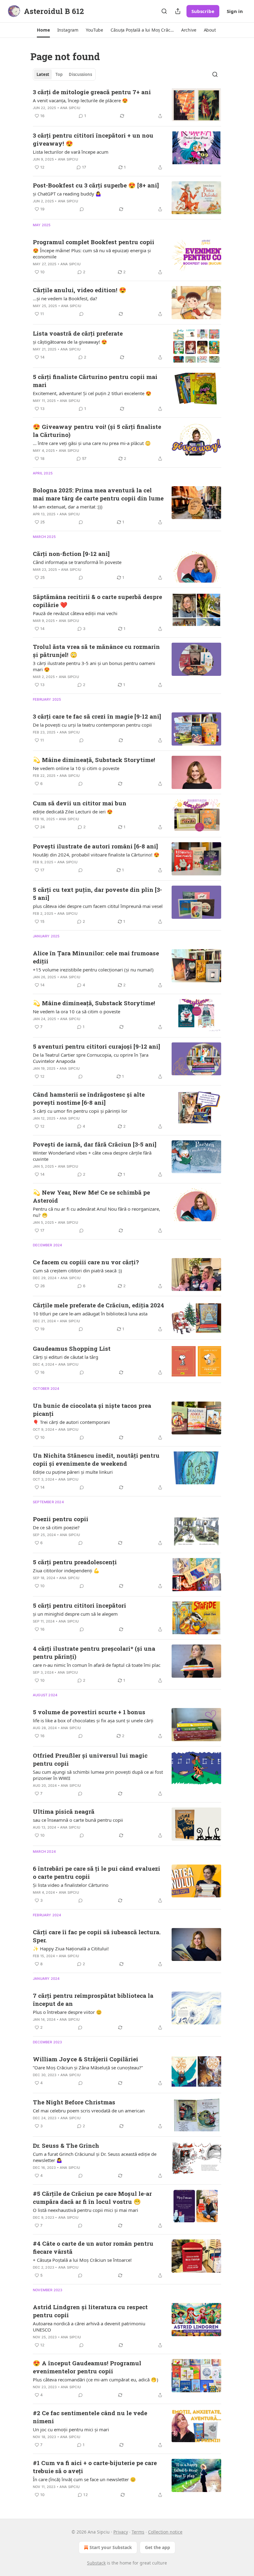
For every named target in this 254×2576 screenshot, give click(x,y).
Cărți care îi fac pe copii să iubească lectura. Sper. (97, 1936)
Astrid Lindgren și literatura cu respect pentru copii (90, 2311)
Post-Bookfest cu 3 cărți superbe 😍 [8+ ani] (96, 185)
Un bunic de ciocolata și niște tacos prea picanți (92, 1409)
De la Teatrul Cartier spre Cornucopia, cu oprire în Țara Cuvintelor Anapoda (91, 1058)
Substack (96, 2563)
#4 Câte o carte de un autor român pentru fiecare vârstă (93, 2247)
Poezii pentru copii (61, 1519)
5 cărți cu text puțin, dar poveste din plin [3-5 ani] (97, 894)
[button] (43, 30)
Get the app (158, 2547)
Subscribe (203, 11)
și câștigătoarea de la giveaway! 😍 (70, 342)
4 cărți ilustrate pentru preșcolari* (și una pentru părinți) (94, 1652)
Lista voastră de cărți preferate (78, 333)
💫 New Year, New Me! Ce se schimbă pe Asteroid (91, 1196)
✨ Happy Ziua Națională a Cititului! (71, 1949)
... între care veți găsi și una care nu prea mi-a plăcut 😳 (92, 443)
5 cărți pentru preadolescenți (75, 1562)
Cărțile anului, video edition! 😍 (80, 290)
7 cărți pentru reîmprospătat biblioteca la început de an (93, 1999)
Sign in (235, 11)
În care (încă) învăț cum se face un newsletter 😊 (84, 2479)
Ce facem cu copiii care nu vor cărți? (86, 1262)
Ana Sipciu (70, 108)
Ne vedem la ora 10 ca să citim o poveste (77, 1011)
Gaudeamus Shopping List (72, 1348)
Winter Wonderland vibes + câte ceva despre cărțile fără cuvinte (92, 1156)
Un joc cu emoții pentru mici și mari (71, 2429)
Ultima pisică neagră (64, 1811)
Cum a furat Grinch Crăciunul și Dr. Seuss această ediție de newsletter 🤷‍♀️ (95, 2157)
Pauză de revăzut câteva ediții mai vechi (75, 613)
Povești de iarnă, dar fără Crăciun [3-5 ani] (95, 1144)
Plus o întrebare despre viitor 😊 (67, 2012)
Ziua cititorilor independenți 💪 (66, 1570)
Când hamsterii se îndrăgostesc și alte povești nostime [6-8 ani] (89, 1098)
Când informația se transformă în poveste (77, 562)
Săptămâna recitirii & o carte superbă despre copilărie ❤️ (97, 601)
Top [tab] (59, 74)
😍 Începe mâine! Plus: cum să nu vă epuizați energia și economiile (92, 253)
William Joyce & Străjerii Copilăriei (85, 2059)
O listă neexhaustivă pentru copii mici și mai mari (85, 2210)
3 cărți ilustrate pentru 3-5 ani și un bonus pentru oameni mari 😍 (94, 666)
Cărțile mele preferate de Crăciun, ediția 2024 (99, 1305)
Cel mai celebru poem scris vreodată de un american (89, 2111)
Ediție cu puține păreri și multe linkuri (73, 1472)
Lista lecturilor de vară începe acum (71, 152)
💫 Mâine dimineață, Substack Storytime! (94, 760)
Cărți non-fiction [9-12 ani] (71, 554)
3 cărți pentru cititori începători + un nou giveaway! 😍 (93, 139)
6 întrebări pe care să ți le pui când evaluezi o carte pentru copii (96, 1872)
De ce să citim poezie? (56, 1527)
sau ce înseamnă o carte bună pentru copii (78, 1820)
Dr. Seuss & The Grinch (66, 2145)
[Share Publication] (178, 11)
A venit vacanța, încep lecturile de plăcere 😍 (80, 100)
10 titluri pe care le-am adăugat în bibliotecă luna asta (90, 1314)
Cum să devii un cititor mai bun (80, 803)
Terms (138, 2532)
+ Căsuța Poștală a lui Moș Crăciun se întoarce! (82, 2260)
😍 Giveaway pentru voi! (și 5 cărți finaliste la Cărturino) (97, 431)
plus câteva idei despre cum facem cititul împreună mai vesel (98, 906)
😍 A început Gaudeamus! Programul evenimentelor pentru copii (87, 2367)
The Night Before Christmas (74, 2102)
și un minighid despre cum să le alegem (75, 1614)
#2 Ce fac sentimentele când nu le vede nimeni (90, 2417)
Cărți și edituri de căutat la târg (66, 1357)
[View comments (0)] (82, 209)
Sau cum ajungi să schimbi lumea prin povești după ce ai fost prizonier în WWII (98, 1775)
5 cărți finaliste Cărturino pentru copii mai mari (95, 381)
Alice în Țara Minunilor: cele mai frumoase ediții (96, 957)
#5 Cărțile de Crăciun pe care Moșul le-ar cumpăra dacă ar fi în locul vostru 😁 (92, 2197)
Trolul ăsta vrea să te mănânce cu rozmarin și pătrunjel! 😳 (96, 651)
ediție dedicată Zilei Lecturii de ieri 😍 (73, 812)
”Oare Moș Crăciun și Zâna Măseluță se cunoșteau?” (88, 2067)
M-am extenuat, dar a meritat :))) (68, 507)
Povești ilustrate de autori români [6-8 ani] (95, 846)
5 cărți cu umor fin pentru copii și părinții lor (80, 1111)
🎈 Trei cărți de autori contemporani (71, 1422)
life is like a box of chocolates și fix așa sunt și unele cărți (93, 1720)
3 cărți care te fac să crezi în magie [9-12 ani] (97, 716)
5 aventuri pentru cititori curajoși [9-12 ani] (96, 1046)
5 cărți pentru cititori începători (79, 1605)
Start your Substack (111, 2547)
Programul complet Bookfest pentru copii (94, 242)
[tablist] (64, 74)
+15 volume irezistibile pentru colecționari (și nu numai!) (93, 970)
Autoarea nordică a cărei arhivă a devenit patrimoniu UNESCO (89, 2327)
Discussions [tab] (80, 74)
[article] (127, 105)
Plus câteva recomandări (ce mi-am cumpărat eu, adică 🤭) (96, 2380)
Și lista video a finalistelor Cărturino (71, 1885)
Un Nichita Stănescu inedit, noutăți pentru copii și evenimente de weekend (96, 1459)
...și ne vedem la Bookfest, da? (65, 298)
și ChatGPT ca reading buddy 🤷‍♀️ (67, 194)
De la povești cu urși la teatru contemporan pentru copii (92, 725)
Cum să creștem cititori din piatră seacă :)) (77, 1270)
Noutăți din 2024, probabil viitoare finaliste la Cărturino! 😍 (96, 855)
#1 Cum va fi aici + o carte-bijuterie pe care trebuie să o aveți (95, 2467)
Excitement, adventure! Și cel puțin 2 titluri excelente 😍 (92, 393)
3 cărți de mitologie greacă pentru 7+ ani (92, 92)
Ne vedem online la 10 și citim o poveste (76, 768)
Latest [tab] (43, 74)
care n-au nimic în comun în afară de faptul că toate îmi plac (97, 1665)
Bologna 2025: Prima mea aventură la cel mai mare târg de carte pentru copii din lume (98, 494)
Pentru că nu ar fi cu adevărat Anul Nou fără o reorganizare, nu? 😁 (96, 1212)
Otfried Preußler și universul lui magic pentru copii (90, 1759)
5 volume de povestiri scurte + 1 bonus (89, 1712)
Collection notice (165, 2532)
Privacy (121, 2532)
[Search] (164, 11)
